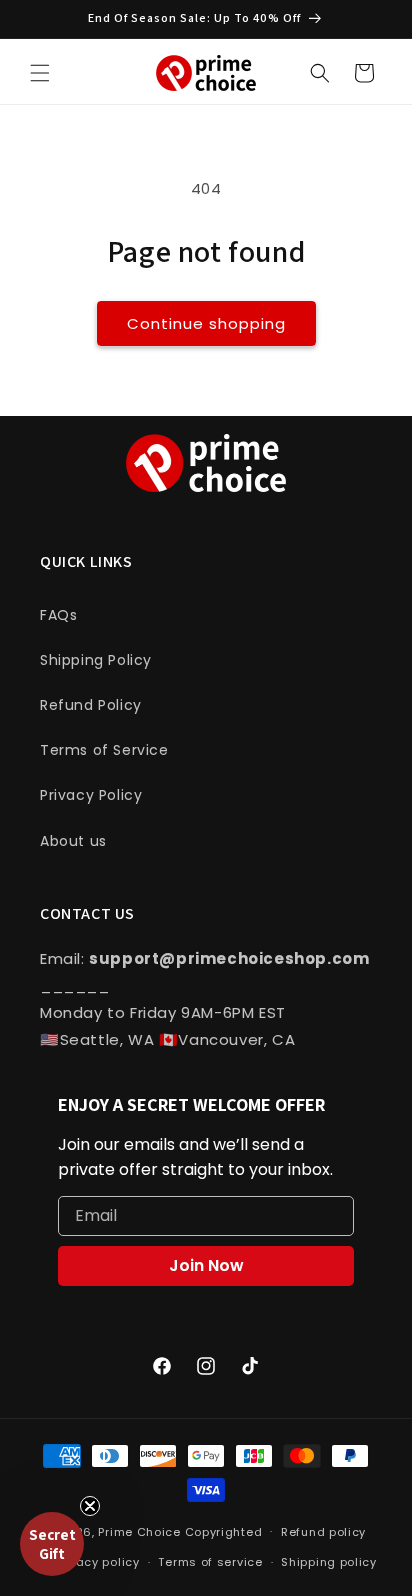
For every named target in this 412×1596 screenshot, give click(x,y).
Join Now (206, 1265)
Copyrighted (224, 1531)
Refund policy (323, 1532)
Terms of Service (104, 750)
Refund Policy (91, 705)
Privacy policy (97, 1562)
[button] (40, 73)
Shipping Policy (96, 660)
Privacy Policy (91, 795)
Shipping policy (329, 1562)
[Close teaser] (90, 1506)
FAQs (58, 615)
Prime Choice (139, 1531)
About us (73, 841)
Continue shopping (206, 323)
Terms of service (210, 1562)
